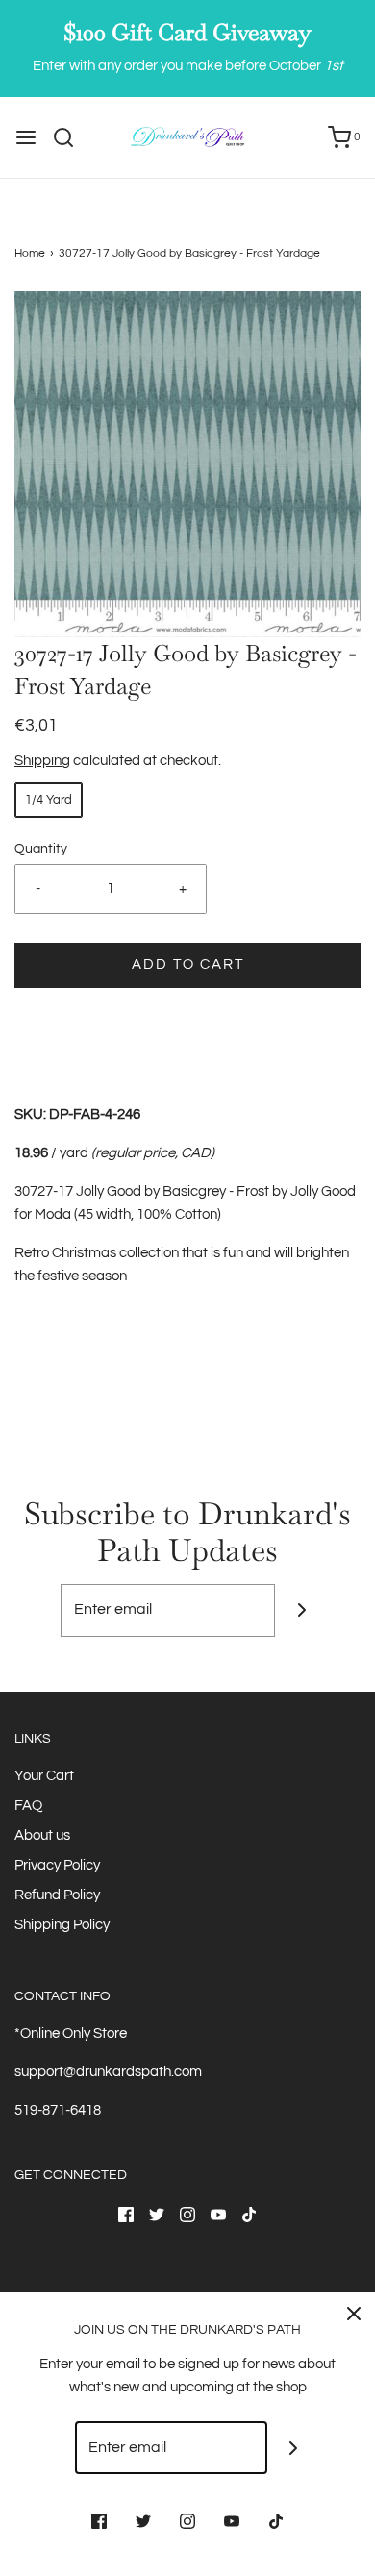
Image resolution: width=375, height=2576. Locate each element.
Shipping (42, 761)
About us (42, 1835)
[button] (187, 464)
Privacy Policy (57, 1865)
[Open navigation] (26, 137)
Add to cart (188, 965)
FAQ (28, 1806)
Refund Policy (57, 1895)
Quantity (41, 849)
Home (30, 253)
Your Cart (44, 1776)
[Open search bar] (71, 137)
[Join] (301, 1610)
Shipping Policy (62, 1925)
